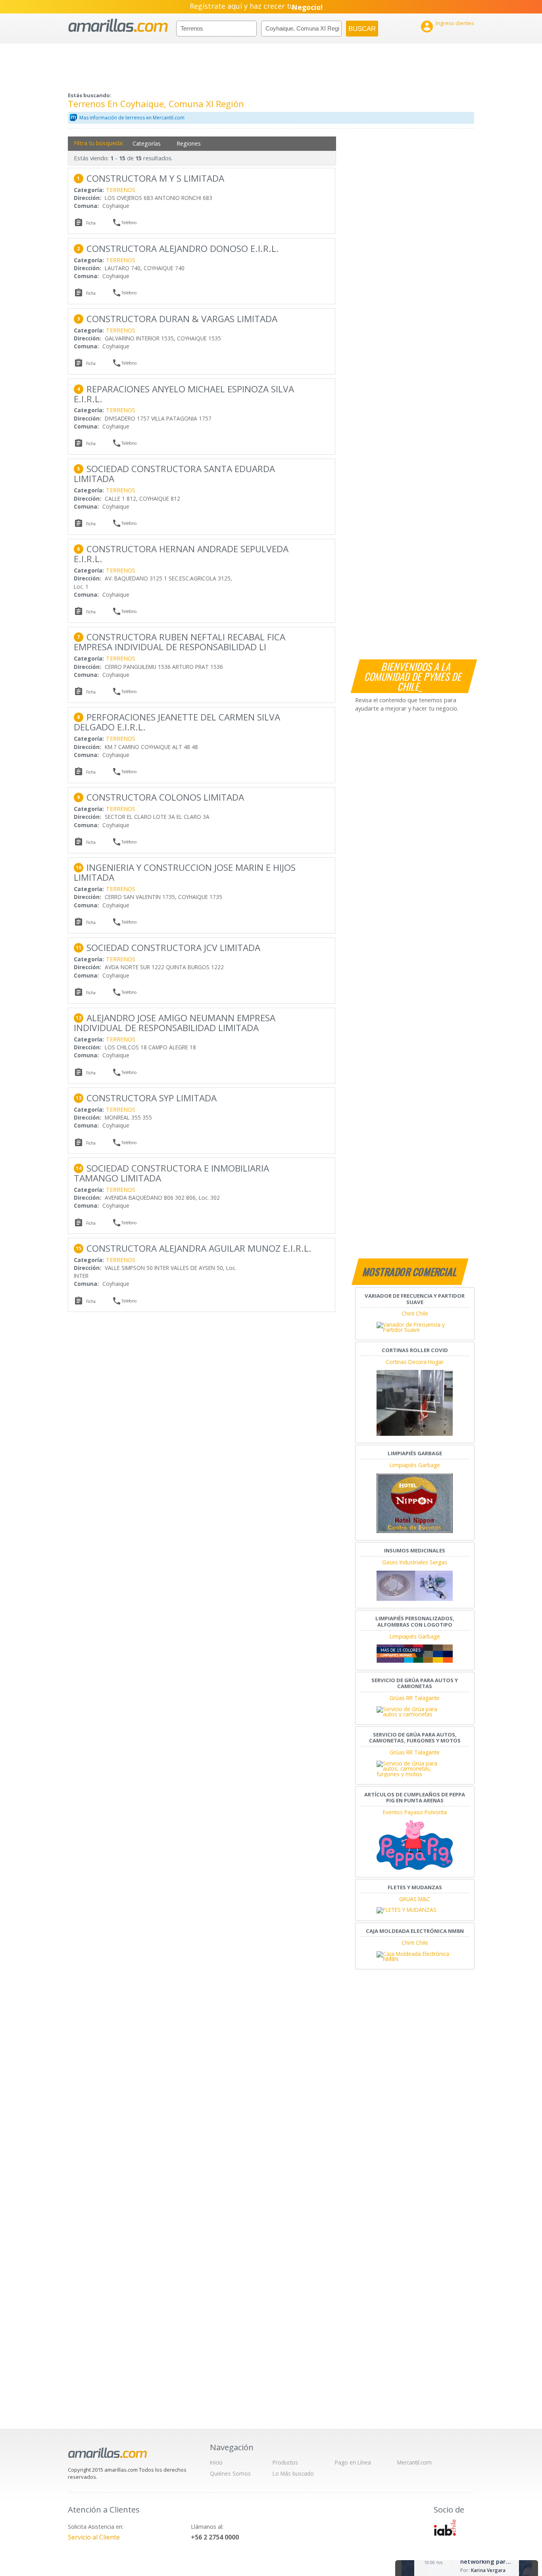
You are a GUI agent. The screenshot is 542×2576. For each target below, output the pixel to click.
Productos (285, 2462)
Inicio (216, 2462)
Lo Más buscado (293, 2473)
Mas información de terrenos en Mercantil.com (132, 118)
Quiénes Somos (230, 2473)
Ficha (91, 223)
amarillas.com (118, 26)
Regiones (189, 143)
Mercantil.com (414, 2462)
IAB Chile (445, 2528)
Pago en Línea (353, 2462)
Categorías (147, 143)
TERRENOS (121, 190)
